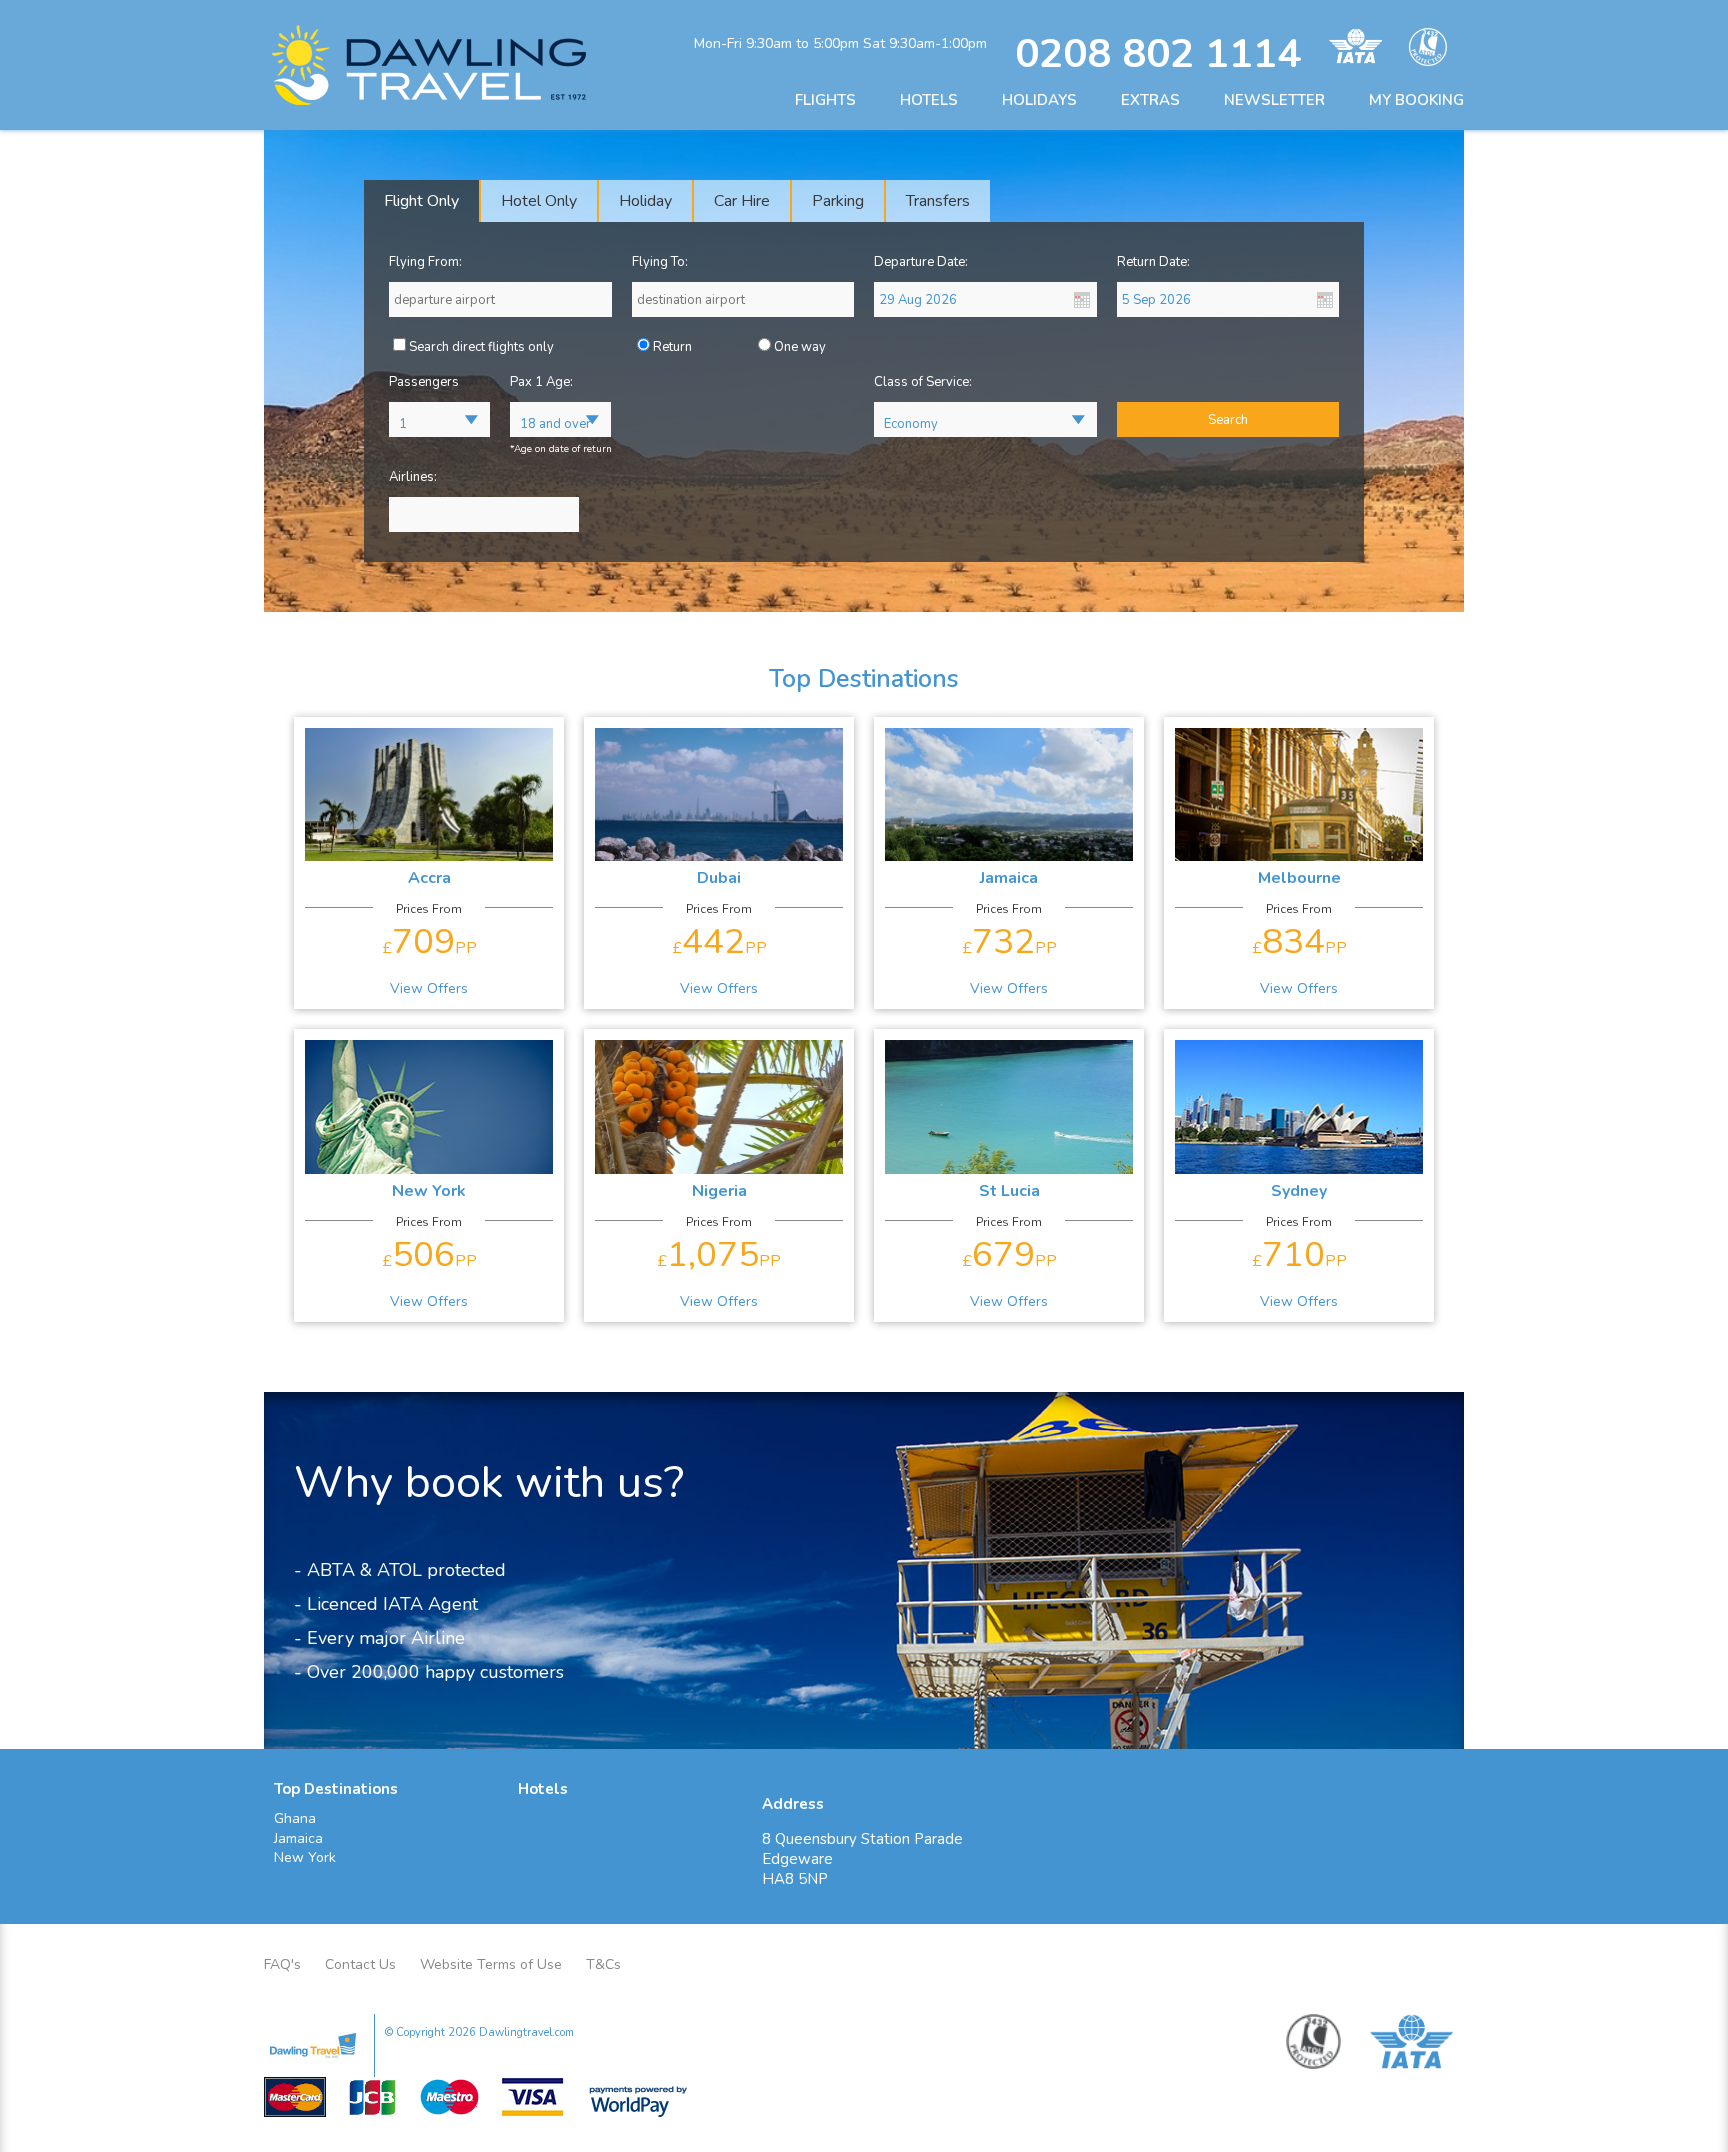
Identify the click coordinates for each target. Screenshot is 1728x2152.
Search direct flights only (481, 347)
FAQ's (282, 1964)
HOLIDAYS (1039, 100)
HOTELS (929, 100)
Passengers (424, 382)
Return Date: (1153, 262)
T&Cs (603, 1964)
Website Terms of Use (491, 1964)
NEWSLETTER (1274, 100)
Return (672, 347)
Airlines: (413, 477)
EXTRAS (1150, 100)
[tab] (422, 201)
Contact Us (360, 1964)
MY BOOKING (1416, 100)
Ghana (295, 1818)
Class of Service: (923, 382)
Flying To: (660, 262)
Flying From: (425, 262)
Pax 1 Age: (541, 382)
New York (305, 1857)
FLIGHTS (825, 100)
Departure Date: (921, 262)
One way (800, 347)
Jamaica (298, 1838)
